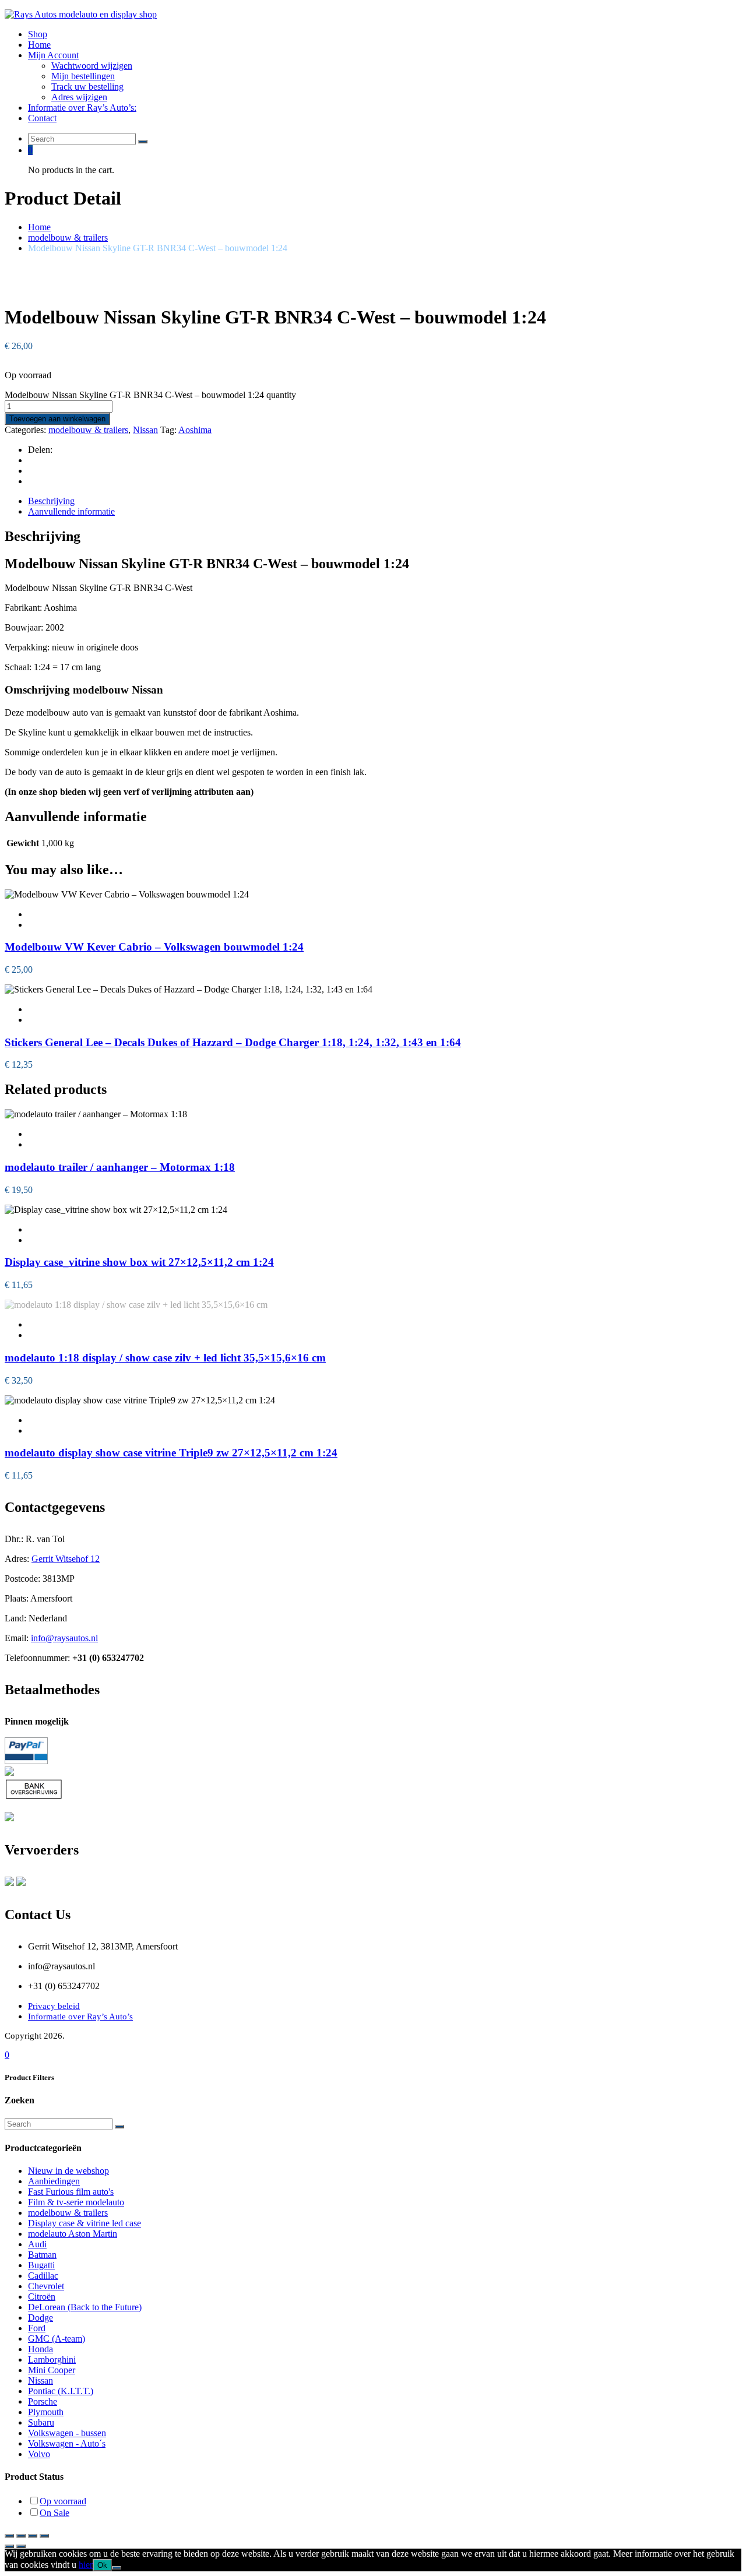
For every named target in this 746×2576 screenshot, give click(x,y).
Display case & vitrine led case (85, 2223)
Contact (42, 118)
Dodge (41, 2318)
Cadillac (43, 2276)
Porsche (43, 2401)
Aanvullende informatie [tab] (71, 511)
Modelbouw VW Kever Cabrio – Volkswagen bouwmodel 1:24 (154, 947)
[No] (117, 2568)
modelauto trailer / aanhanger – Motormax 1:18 (120, 1167)
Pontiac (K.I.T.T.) (61, 2391)
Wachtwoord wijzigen (92, 66)
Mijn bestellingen (83, 76)
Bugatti (41, 2265)
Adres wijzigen (79, 97)
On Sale (54, 2513)
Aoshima (195, 430)
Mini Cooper (52, 2370)
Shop (38, 34)
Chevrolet (46, 2286)
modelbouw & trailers (68, 237)
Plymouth (46, 2412)
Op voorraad (63, 2501)
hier (86, 2565)
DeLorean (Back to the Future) (85, 2307)
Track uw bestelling (87, 87)
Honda (41, 2349)
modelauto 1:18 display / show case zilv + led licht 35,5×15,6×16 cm (165, 1358)
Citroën (42, 2297)
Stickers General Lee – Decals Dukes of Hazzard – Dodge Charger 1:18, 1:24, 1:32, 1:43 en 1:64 (233, 1042)
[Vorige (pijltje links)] (9, 2546)
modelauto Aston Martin (73, 2234)
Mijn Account (53, 55)
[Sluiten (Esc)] (44, 2536)
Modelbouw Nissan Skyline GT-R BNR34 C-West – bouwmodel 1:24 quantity (150, 395)
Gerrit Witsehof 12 (66, 1559)
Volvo (39, 2454)
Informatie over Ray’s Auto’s (80, 2017)
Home (39, 45)
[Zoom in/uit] (9, 2536)
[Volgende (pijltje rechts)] (21, 2546)
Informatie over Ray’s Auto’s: (82, 108)
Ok (102, 2565)
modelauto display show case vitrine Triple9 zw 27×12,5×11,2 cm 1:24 (171, 1453)
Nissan (145, 430)
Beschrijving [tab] (51, 501)
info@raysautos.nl (64, 1638)
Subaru (41, 2422)
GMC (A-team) (57, 2339)
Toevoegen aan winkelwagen (57, 419)
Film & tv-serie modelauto (76, 2202)
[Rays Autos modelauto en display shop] (81, 14)
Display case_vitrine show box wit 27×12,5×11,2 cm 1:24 (139, 1262)
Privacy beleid (54, 2006)
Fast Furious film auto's (71, 2192)
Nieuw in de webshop (68, 2171)
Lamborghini (52, 2359)
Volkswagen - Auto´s (67, 2443)
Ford (37, 2328)
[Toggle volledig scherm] (21, 2536)
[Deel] (33, 2536)
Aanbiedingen (54, 2181)
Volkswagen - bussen (67, 2433)
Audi (37, 2244)
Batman (42, 2255)
